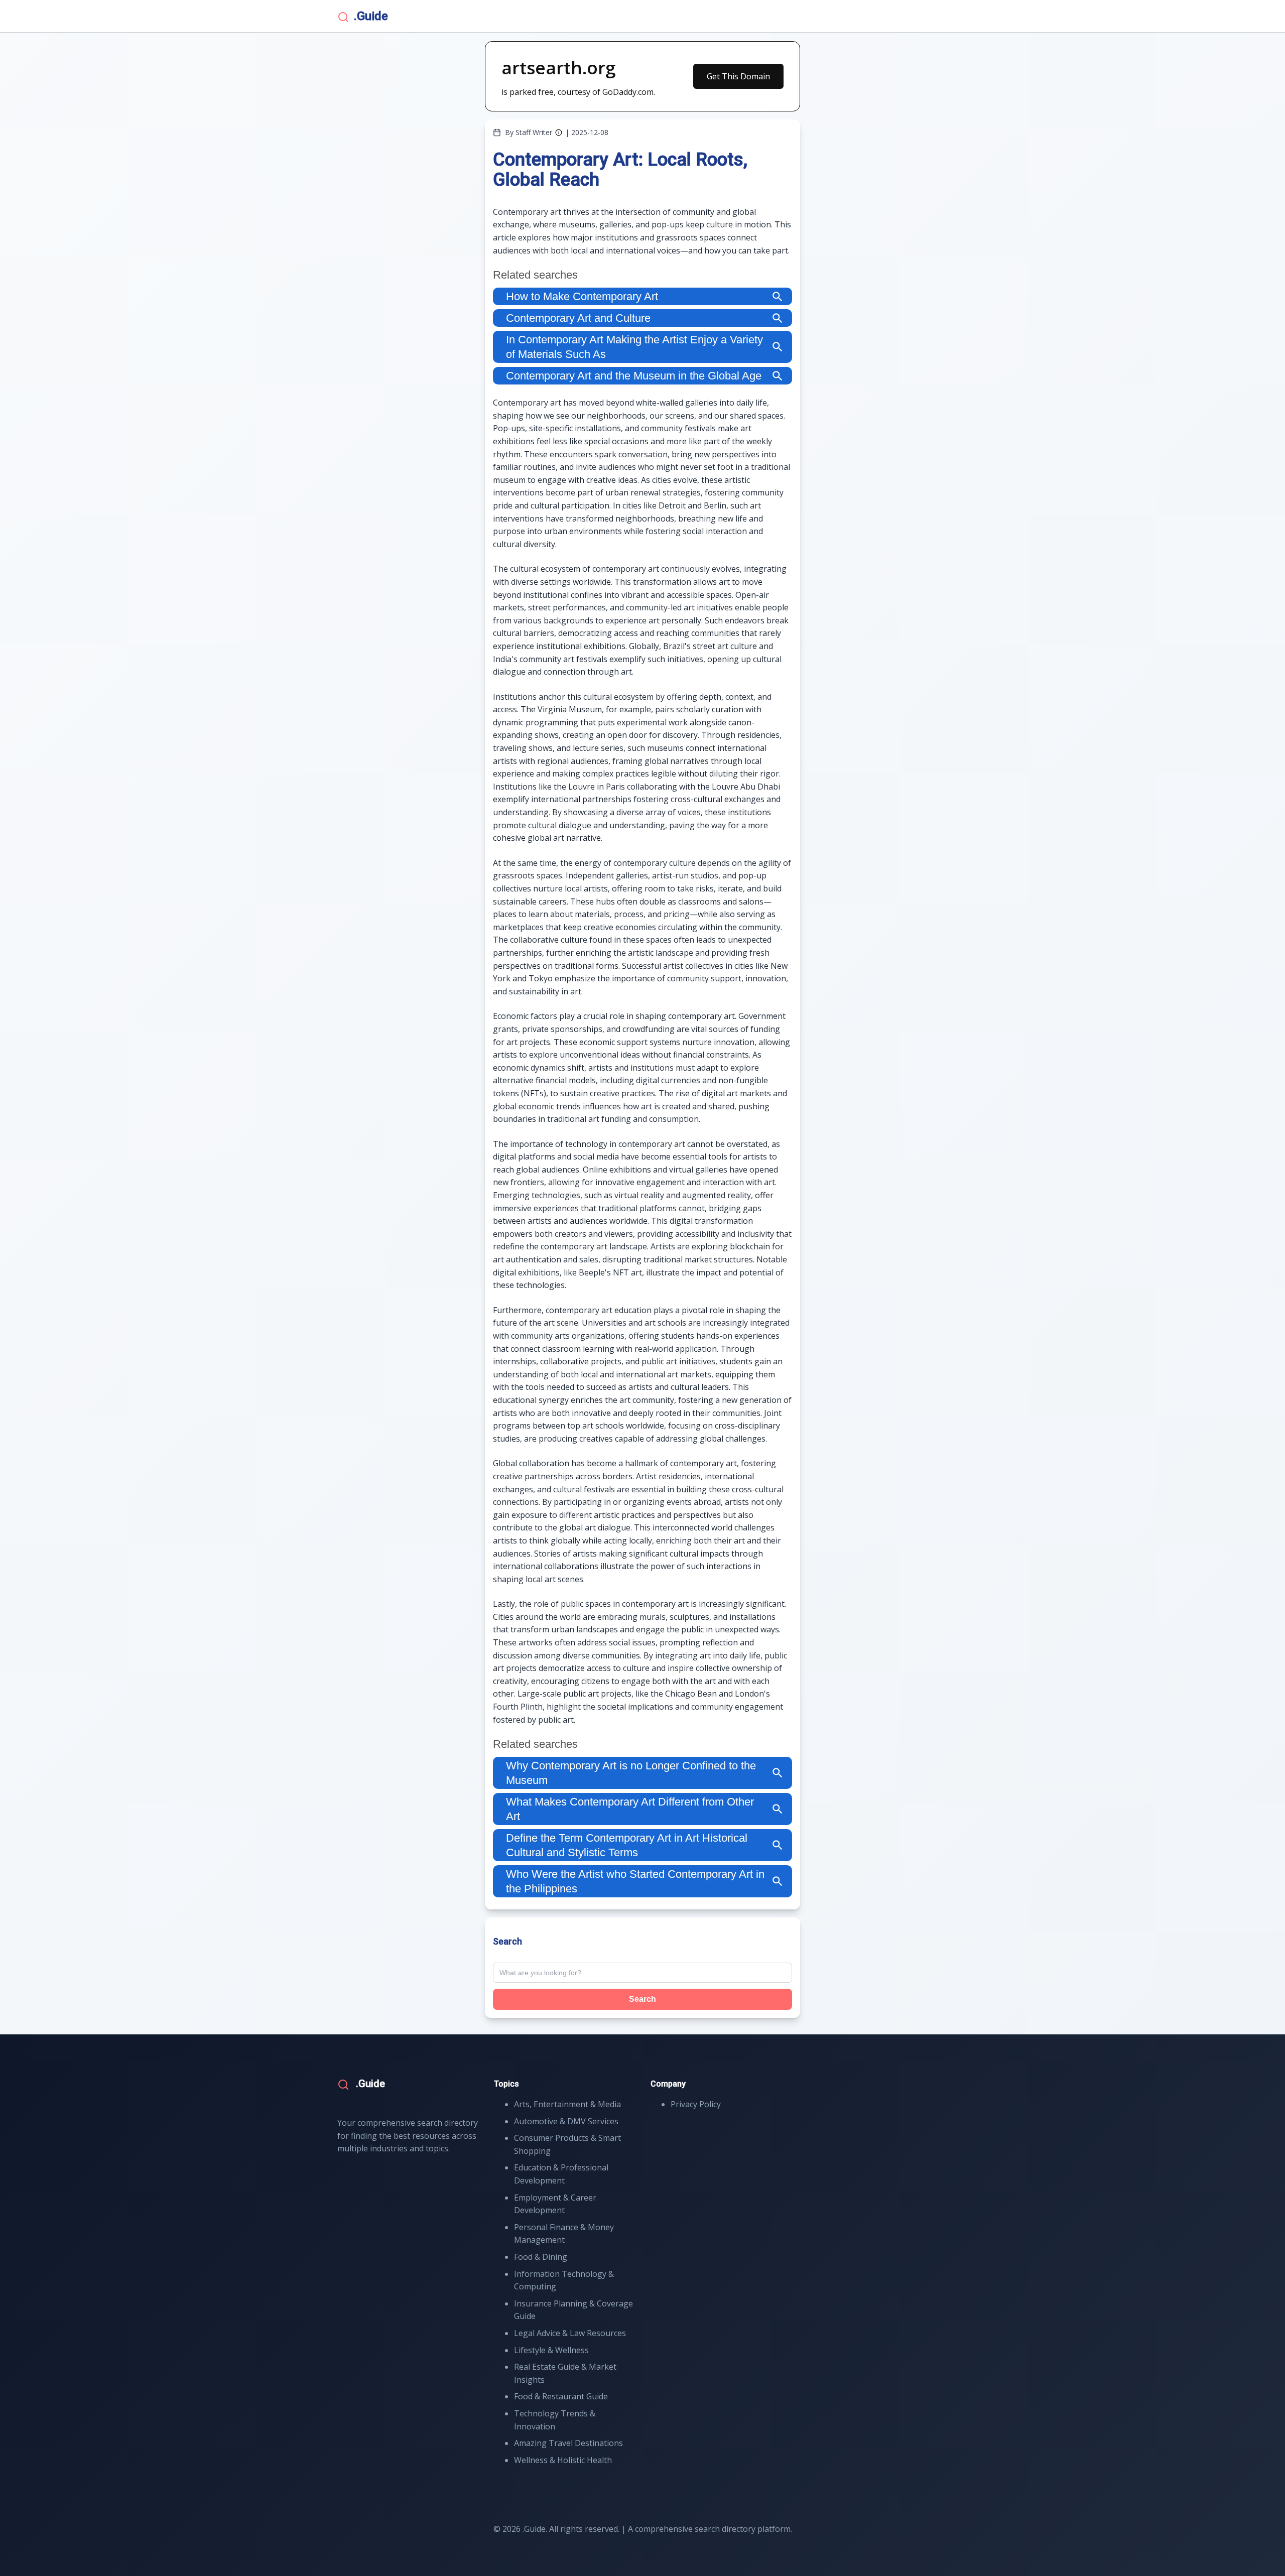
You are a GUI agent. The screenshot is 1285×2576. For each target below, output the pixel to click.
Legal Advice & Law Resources (570, 2333)
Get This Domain (738, 76)
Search (642, 1999)
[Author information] (559, 133)
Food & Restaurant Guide (561, 2396)
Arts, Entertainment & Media (567, 2104)
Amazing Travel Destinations (568, 2443)
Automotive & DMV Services (566, 2121)
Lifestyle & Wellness (551, 2350)
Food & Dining (541, 2257)
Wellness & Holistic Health (563, 2460)
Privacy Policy (696, 2104)
